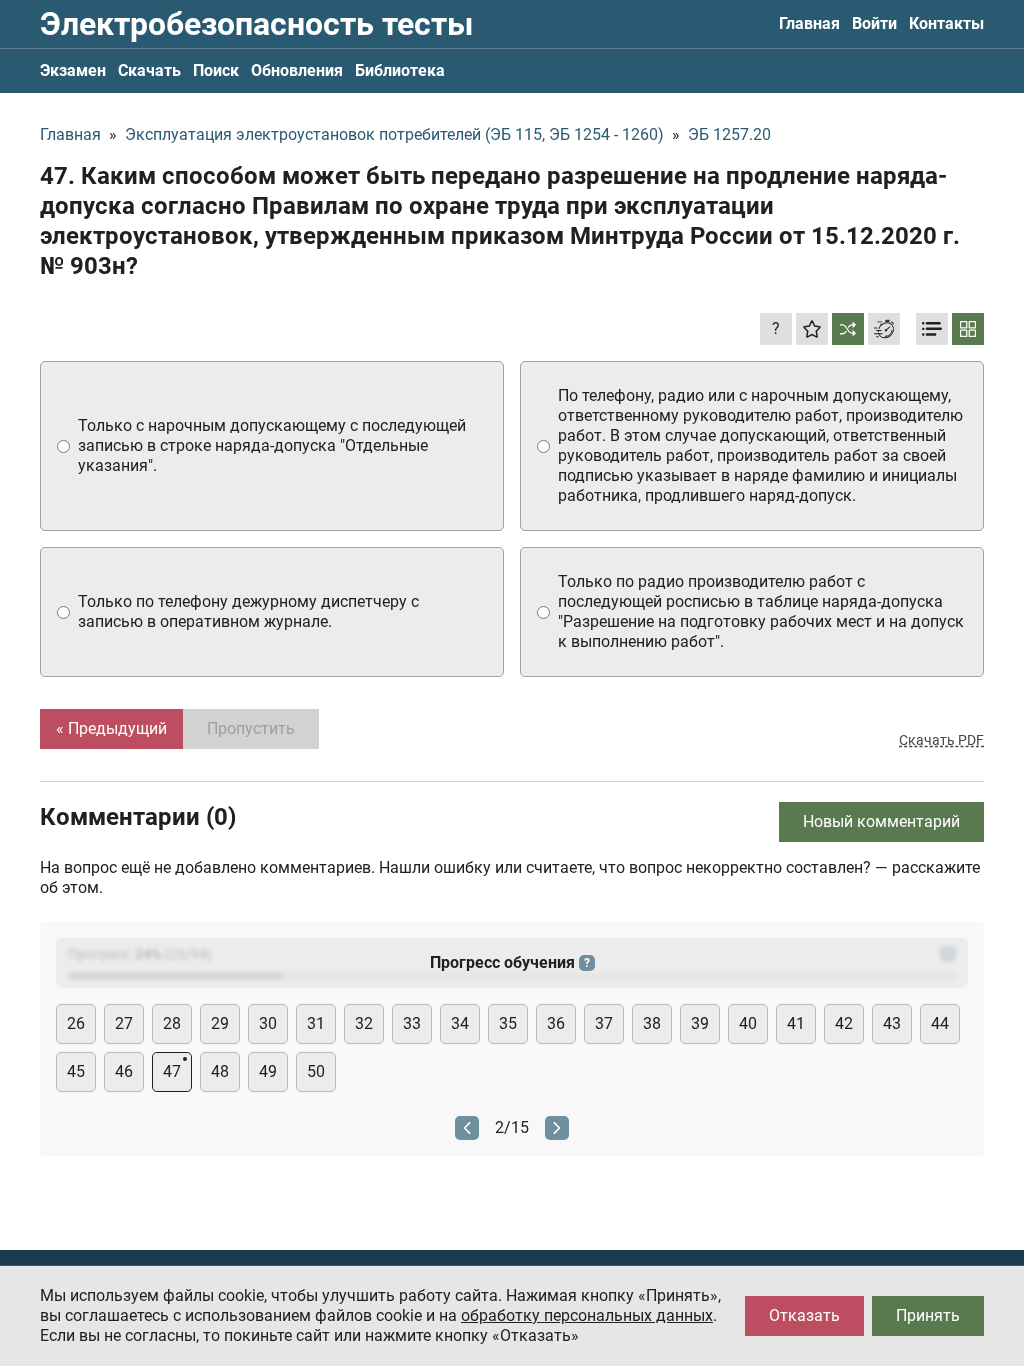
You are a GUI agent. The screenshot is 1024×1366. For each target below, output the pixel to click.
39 (700, 1023)
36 (556, 1023)
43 (892, 1023)
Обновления (297, 70)
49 (268, 1071)
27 (124, 1023)
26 (76, 1023)
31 (316, 1023)
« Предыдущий (111, 728)
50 (316, 1071)
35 (508, 1023)
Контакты (946, 23)
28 (172, 1023)
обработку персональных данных (587, 1315)
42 (844, 1023)
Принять (928, 1315)
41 (796, 1023)
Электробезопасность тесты (256, 24)
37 (604, 1023)
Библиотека (400, 70)
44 (940, 1023)
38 (652, 1023)
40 (748, 1023)
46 (124, 1071)
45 (76, 1071)
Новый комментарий (881, 821)
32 (364, 1023)
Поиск (216, 70)
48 (220, 1071)
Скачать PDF (941, 740)
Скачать (149, 70)
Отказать (804, 1315)
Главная (809, 23)
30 (268, 1023)
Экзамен (73, 70)
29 (220, 1023)
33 (412, 1023)
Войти (874, 23)
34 (460, 1023)
